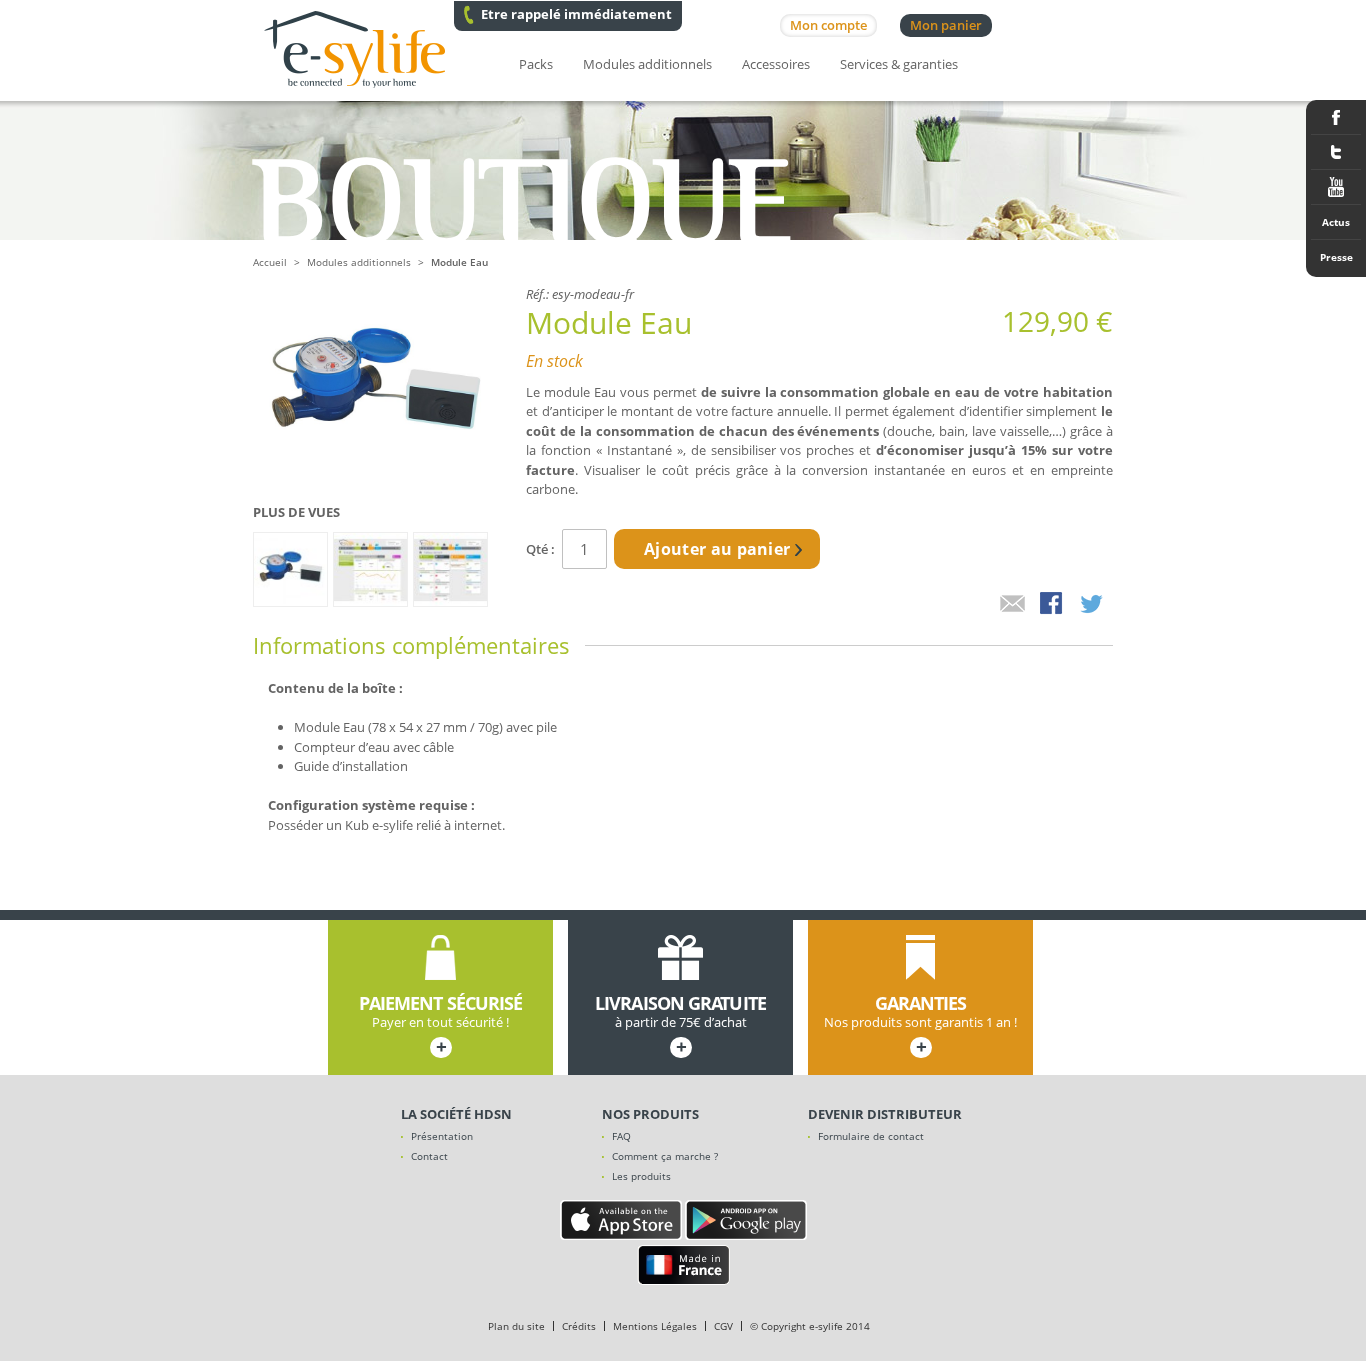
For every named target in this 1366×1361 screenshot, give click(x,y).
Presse (1336, 257)
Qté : (540, 549)
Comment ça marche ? (665, 1156)
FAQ (621, 1136)
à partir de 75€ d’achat (680, 1026)
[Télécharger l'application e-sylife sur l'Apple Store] (621, 1235)
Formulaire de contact (871, 1136)
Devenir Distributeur (885, 1114)
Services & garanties (899, 64)
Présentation (442, 1136)
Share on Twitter (1093, 605)
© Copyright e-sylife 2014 (810, 1326)
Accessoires (776, 64)
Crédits (579, 1326)
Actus (1336, 222)
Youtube (1336, 187)
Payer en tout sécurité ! (441, 1026)
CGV (723, 1326)
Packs (536, 64)
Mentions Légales (655, 1326)
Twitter (1336, 152)
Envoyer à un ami (1013, 605)
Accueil (270, 262)
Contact (429, 1156)
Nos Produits (650, 1114)
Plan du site (516, 1326)
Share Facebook (1053, 605)
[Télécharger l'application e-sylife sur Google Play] (746, 1235)
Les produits (641, 1176)
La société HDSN (456, 1114)
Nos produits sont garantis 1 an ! (920, 1026)
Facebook (1336, 117)
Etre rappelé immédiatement (576, 14)
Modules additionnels (647, 64)
